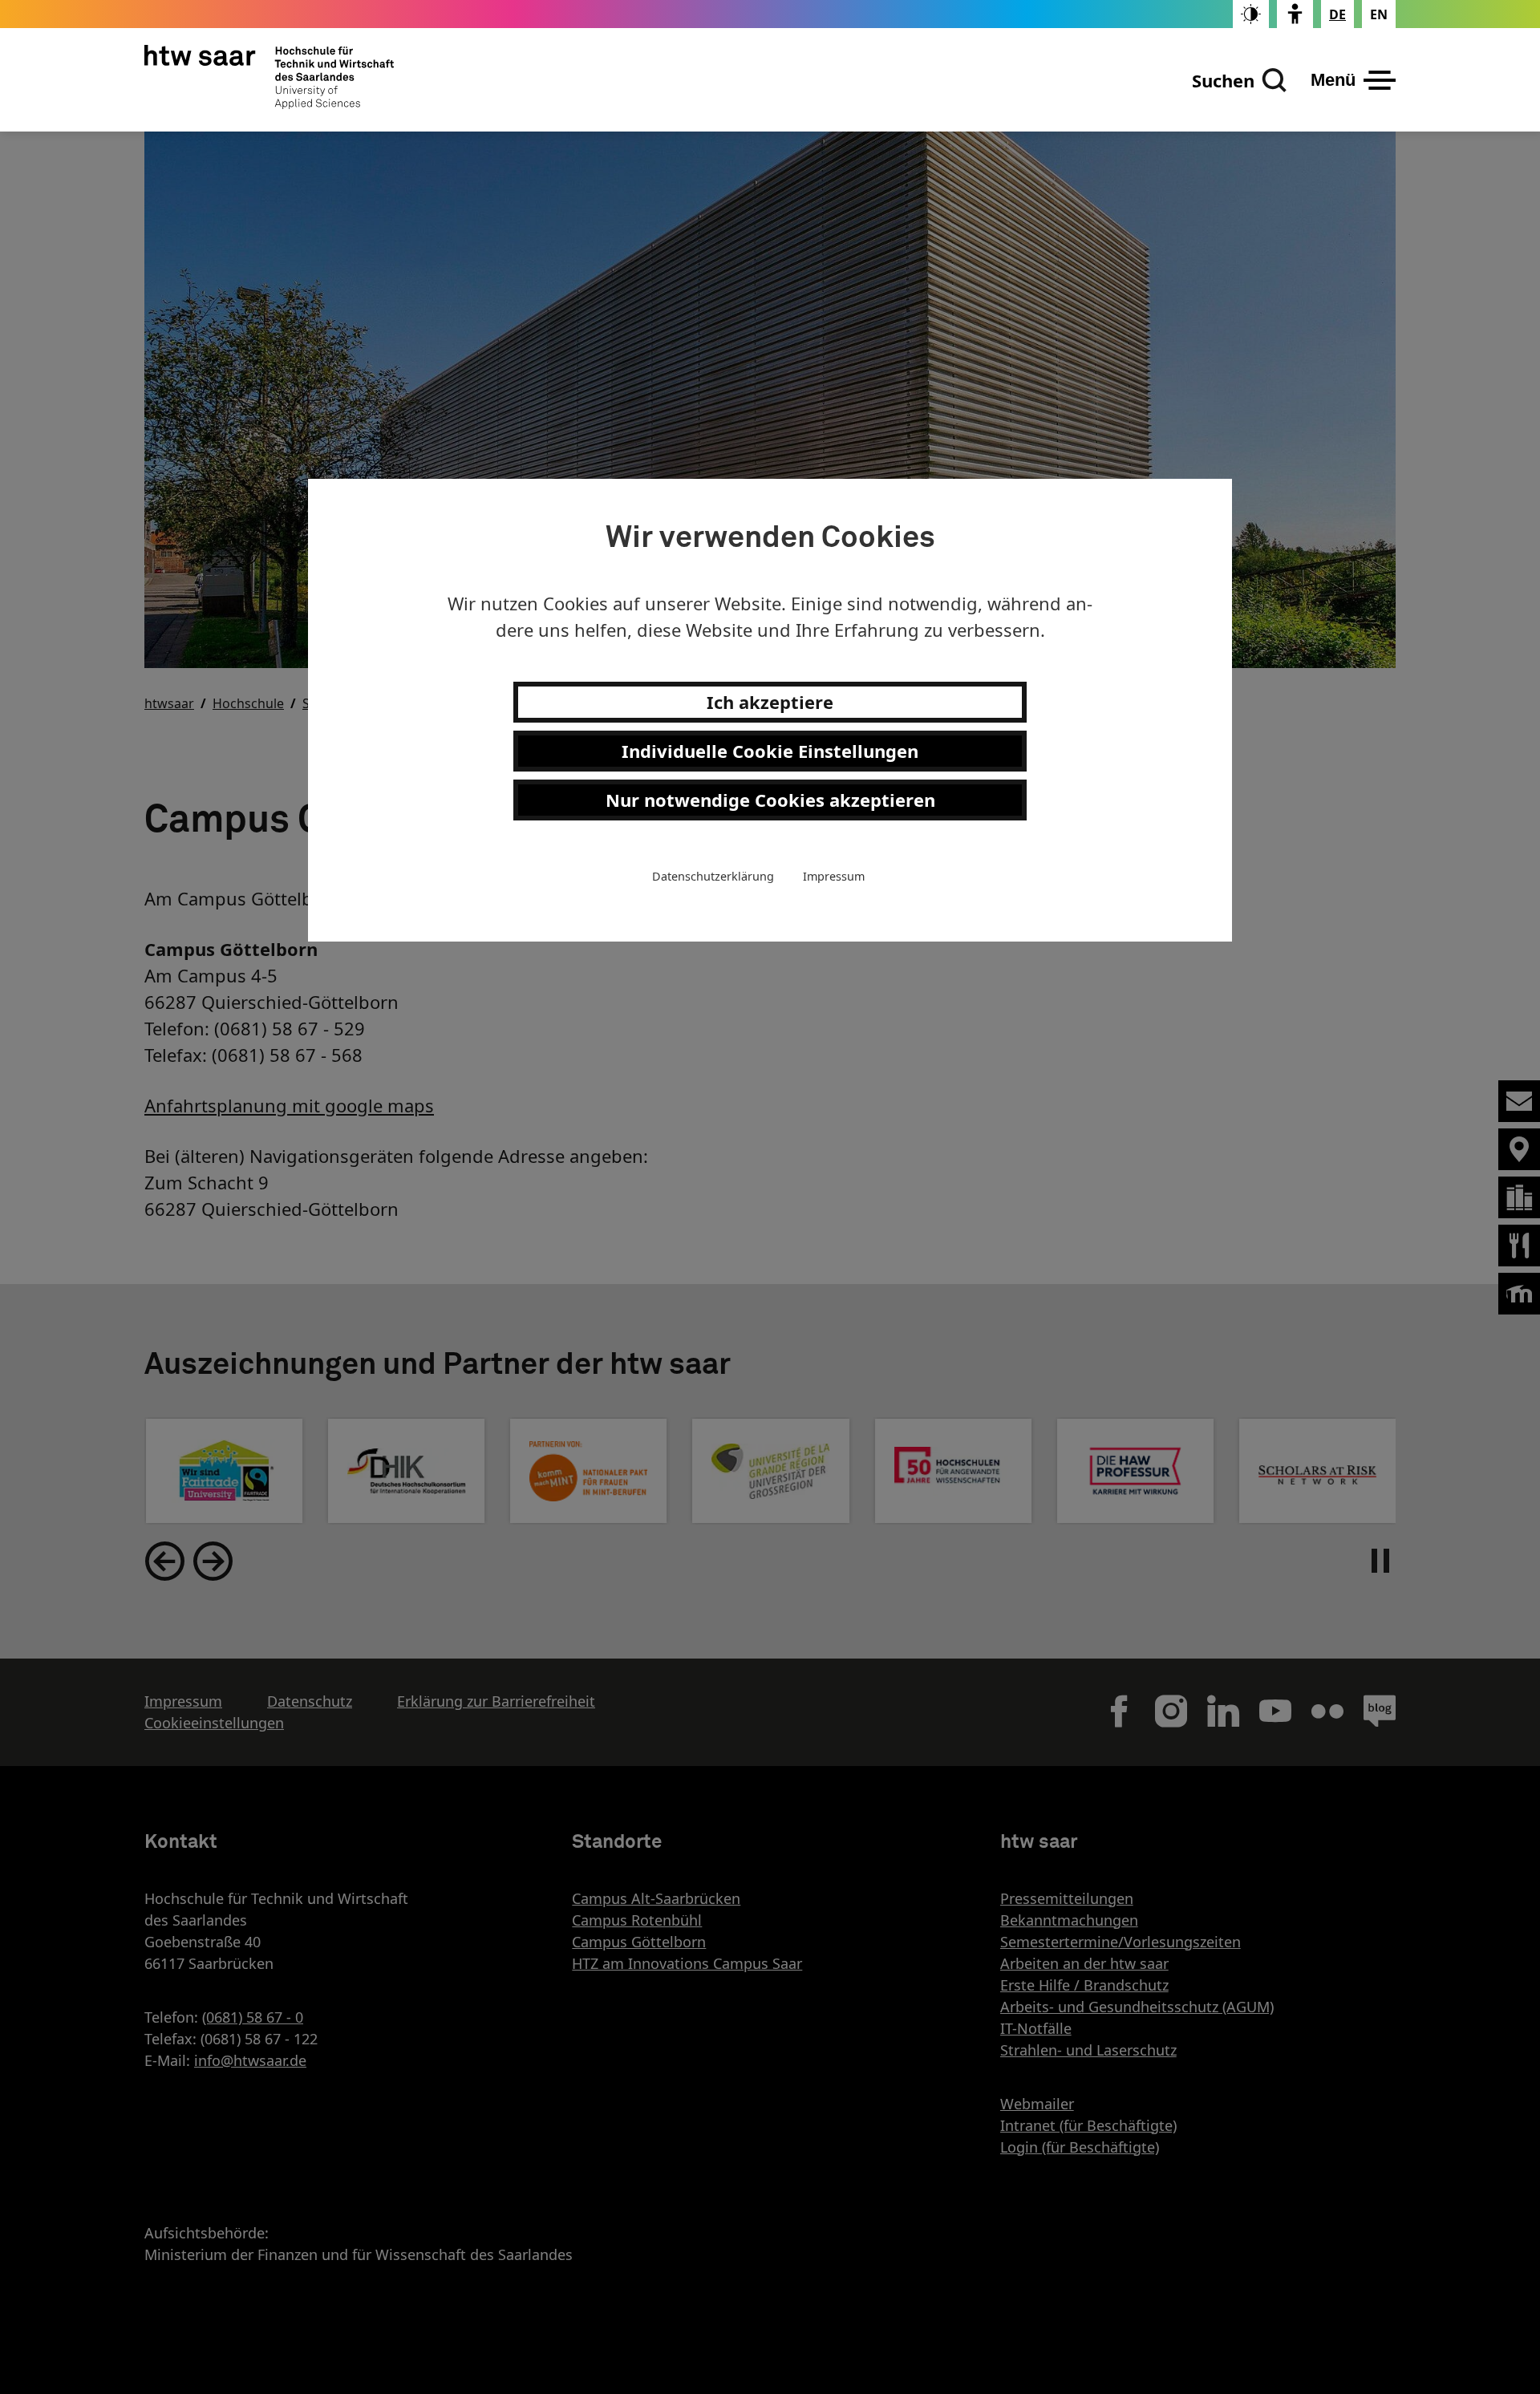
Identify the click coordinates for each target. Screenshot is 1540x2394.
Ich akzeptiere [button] (770, 702)
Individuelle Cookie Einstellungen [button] (770, 751)
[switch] (1251, 14)
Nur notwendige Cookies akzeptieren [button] (770, 800)
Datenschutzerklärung (713, 876)
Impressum (834, 876)
